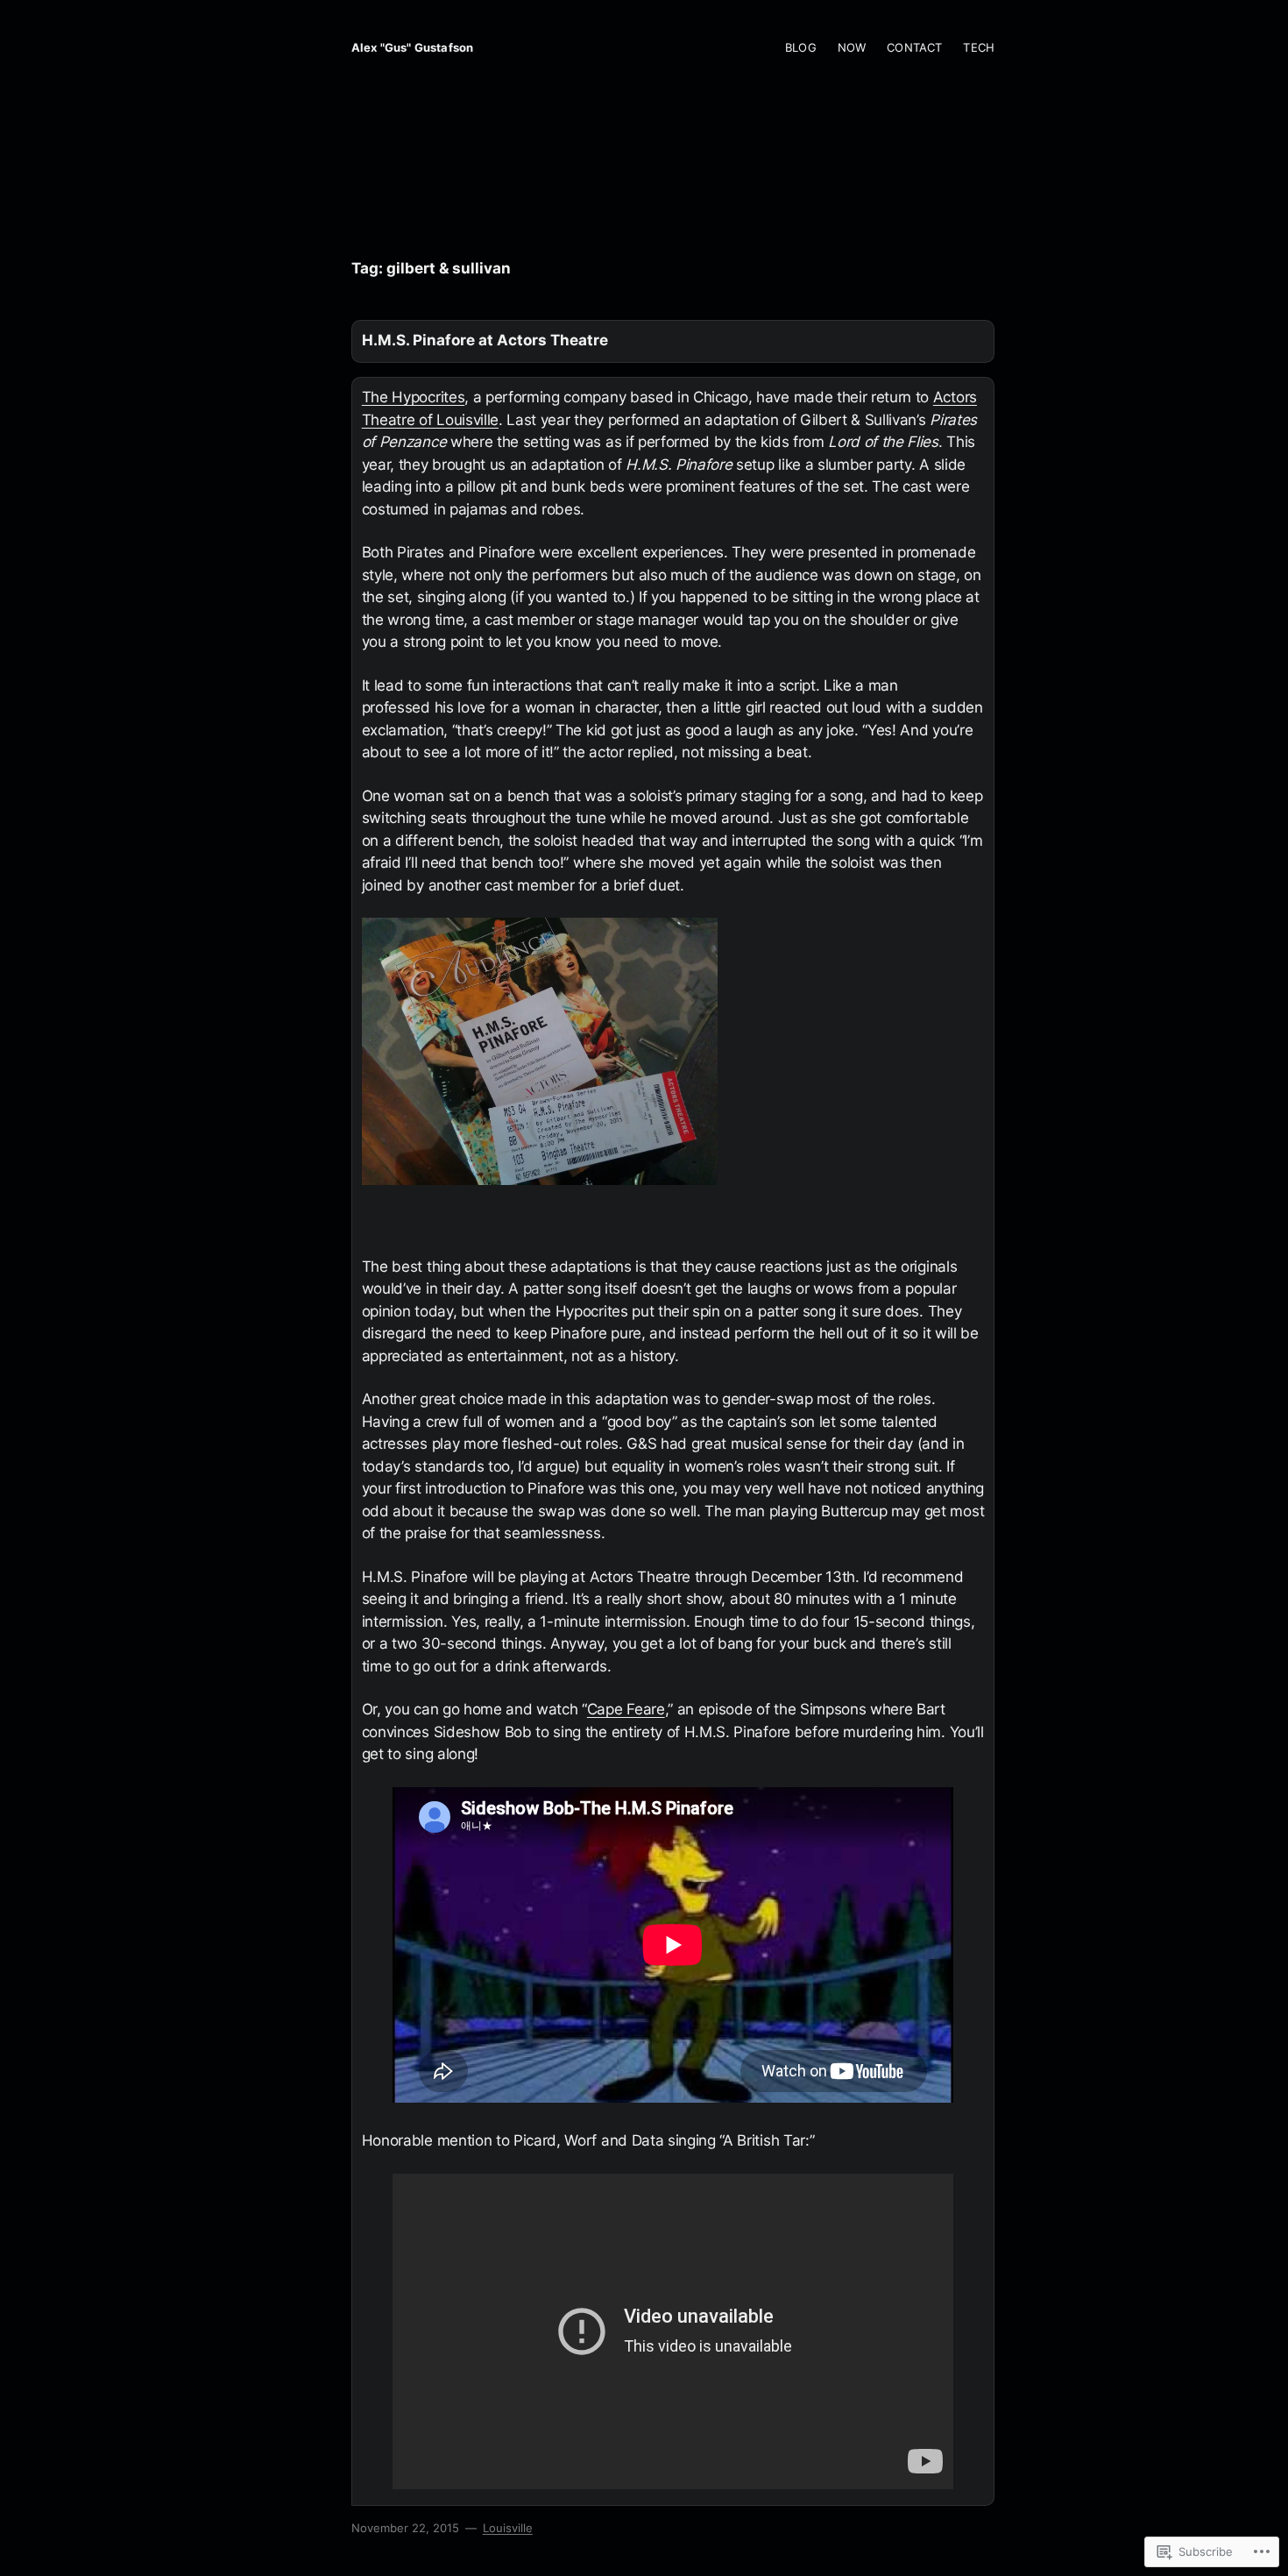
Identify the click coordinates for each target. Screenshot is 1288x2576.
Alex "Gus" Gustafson (412, 47)
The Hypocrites (414, 397)
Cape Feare (626, 1709)
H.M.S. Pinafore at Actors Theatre (485, 340)
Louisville (508, 2528)
